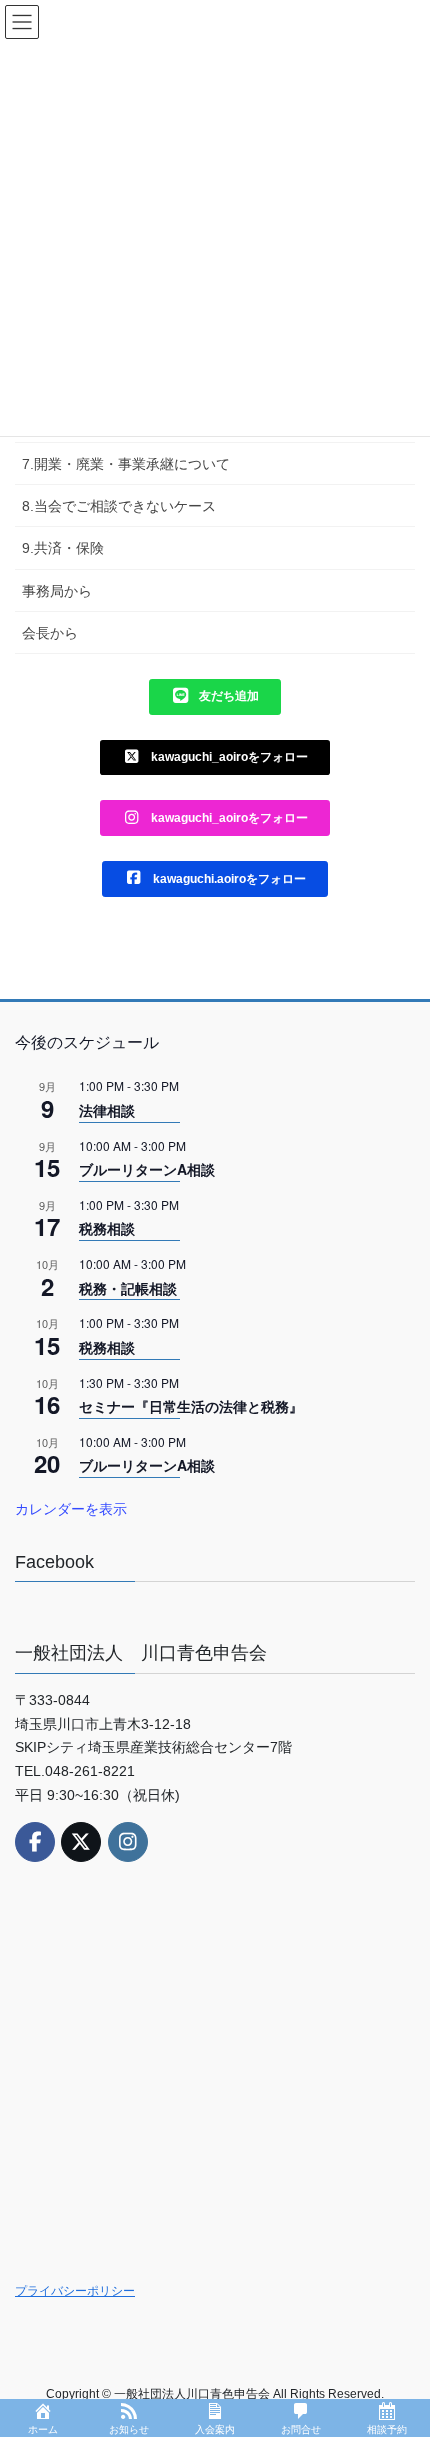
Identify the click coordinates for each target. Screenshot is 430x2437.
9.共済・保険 (63, 548)
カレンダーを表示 (71, 1508)
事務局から (57, 591)
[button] (215, 697)
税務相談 (107, 1228)
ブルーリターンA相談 (147, 1169)
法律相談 (107, 1110)
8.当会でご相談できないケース (119, 506)
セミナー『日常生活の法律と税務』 (191, 1406)
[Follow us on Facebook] (35, 1842)
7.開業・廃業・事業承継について (126, 464)
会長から (50, 633)
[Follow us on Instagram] (128, 1842)
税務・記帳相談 (128, 1288)
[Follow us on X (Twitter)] (81, 1842)
